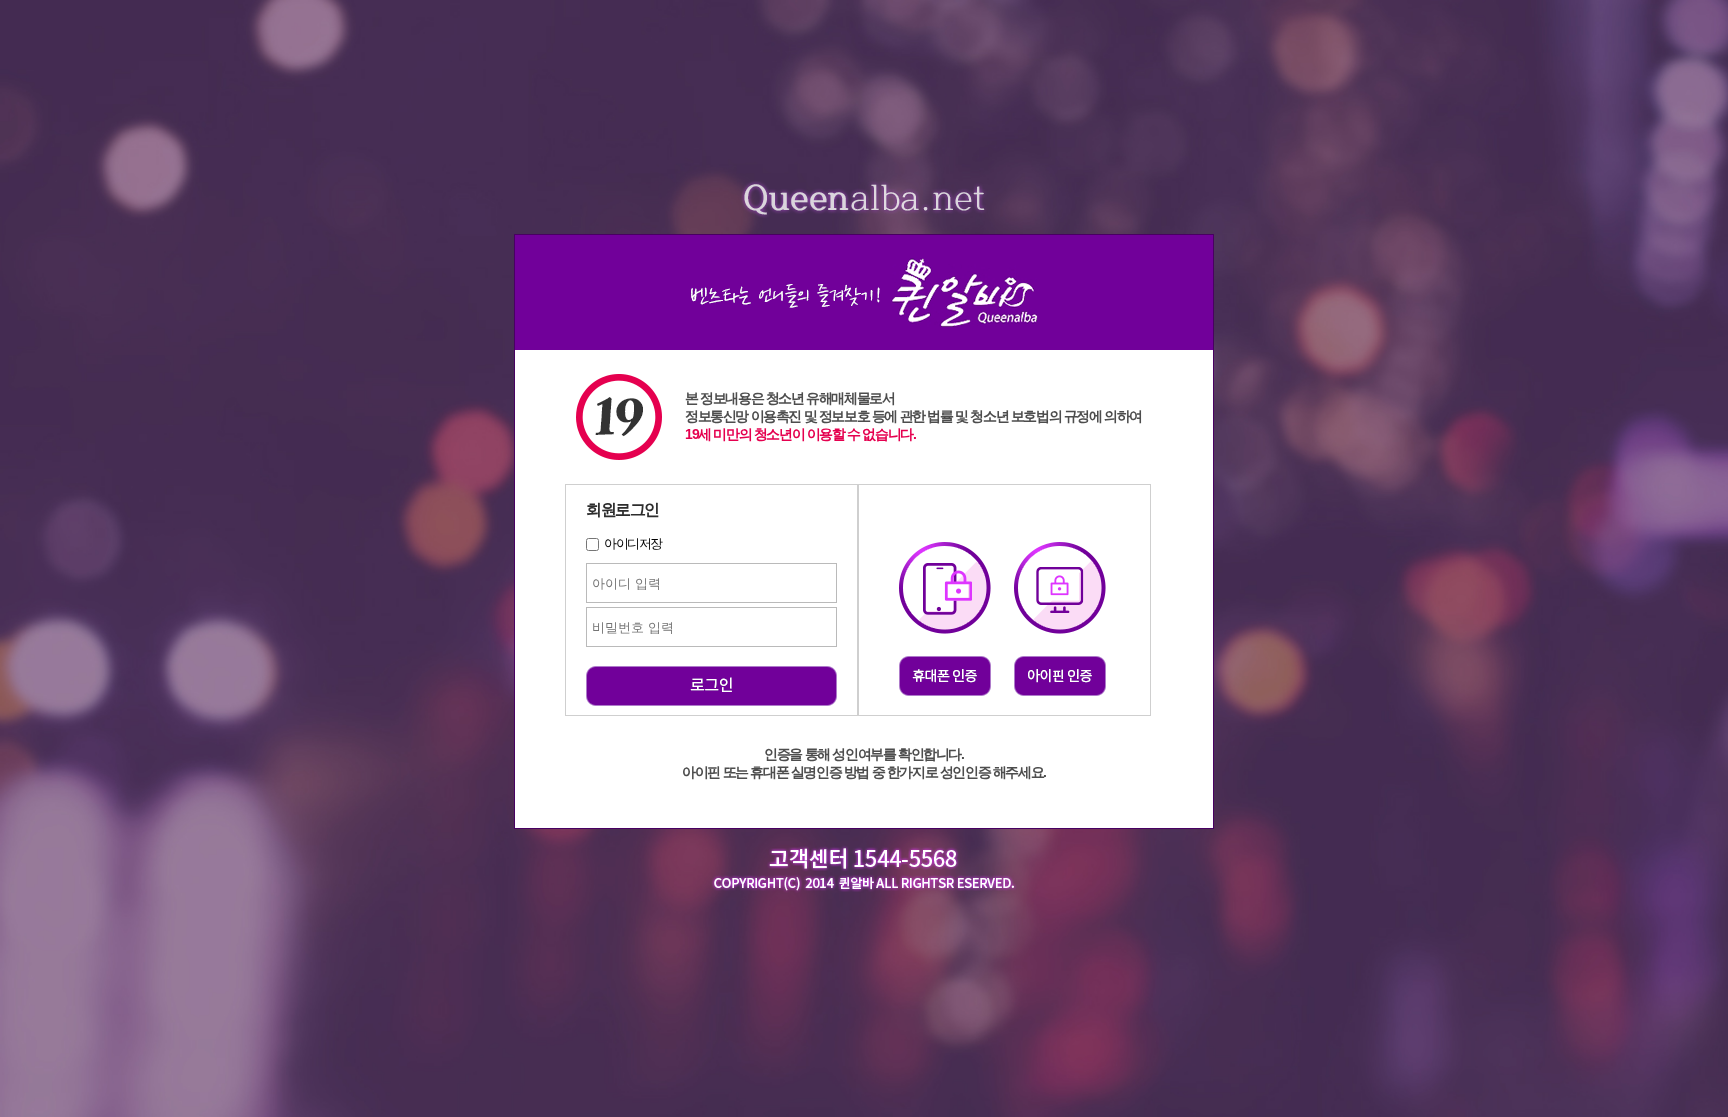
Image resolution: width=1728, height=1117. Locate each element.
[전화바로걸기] (864, 908)
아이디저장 (633, 543)
